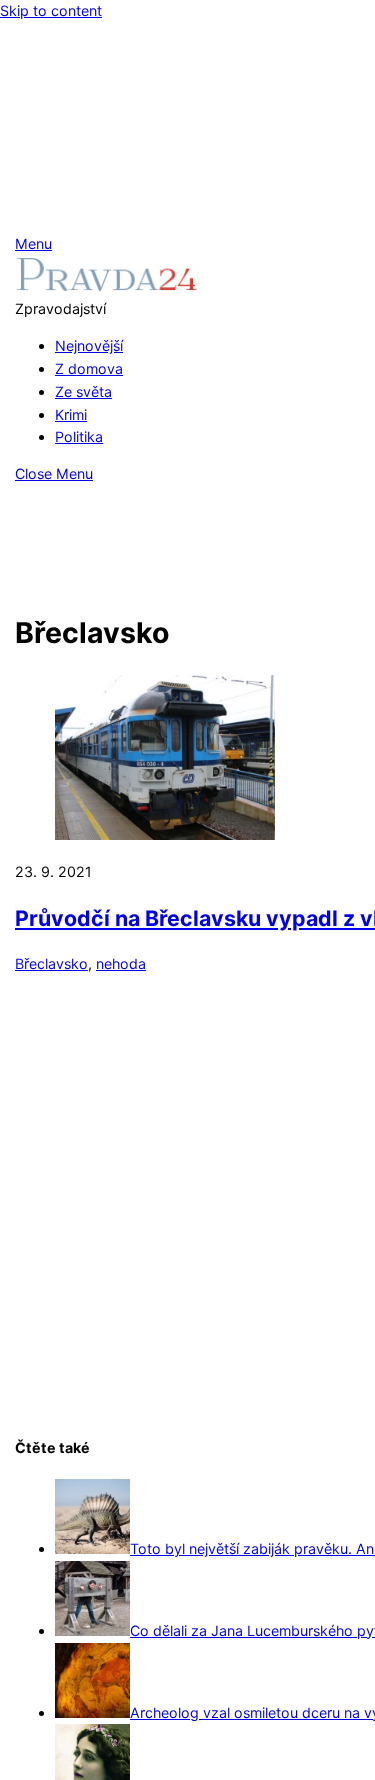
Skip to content (51, 10)
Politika (79, 436)
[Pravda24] (106, 285)
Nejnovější (89, 345)
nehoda (121, 963)
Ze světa (83, 391)
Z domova (89, 368)
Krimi (71, 414)
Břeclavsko (51, 963)
